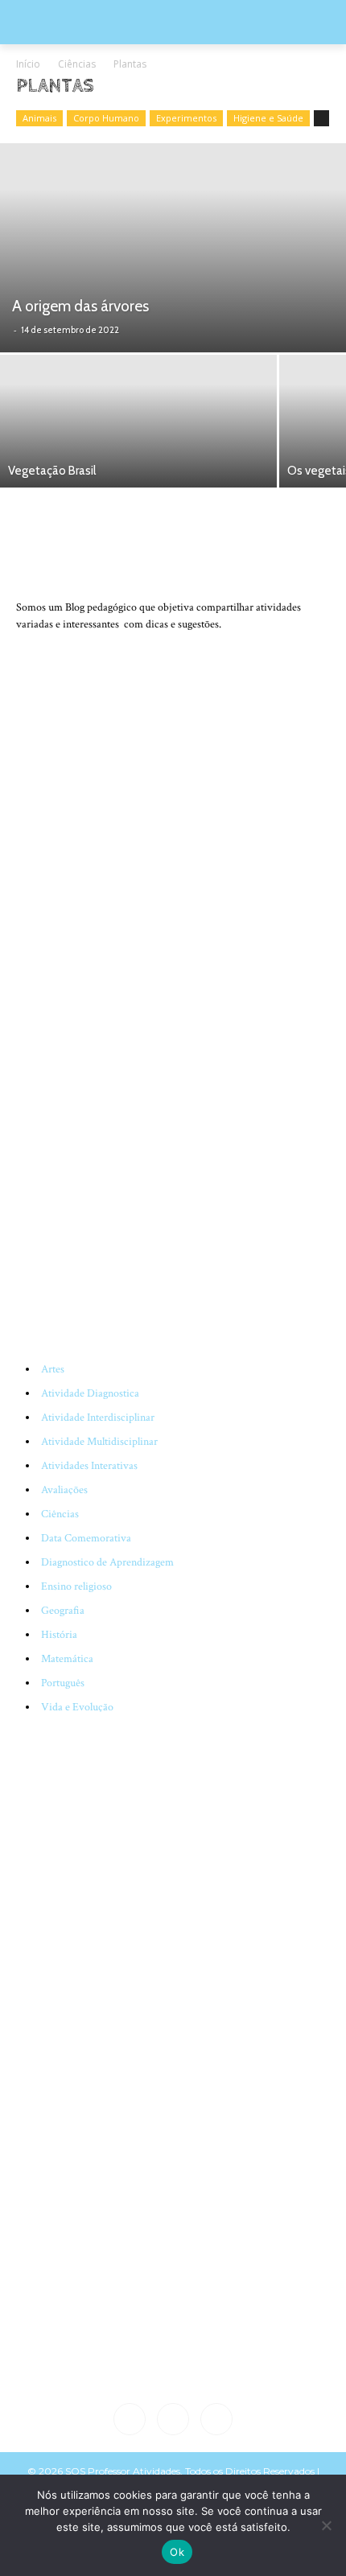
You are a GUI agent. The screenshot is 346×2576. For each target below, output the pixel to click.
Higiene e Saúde (268, 118)
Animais (39, 118)
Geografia (63, 1611)
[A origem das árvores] (173, 248)
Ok (177, 2552)
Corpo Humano (106, 118)
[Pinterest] (216, 2419)
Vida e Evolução (77, 1707)
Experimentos (186, 118)
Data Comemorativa (86, 1538)
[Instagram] (173, 2419)
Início (28, 64)
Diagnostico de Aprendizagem (107, 1562)
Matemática (67, 1659)
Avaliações (64, 1490)
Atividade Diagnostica (90, 1393)
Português (63, 1683)
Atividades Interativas (89, 1466)
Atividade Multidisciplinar (99, 1442)
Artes (53, 1369)
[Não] (326, 2525)
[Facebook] (130, 2419)
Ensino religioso (76, 1586)
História (59, 1635)
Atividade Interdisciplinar (98, 1418)
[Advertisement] (173, 1101)
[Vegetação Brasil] (138, 421)
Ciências (77, 64)
